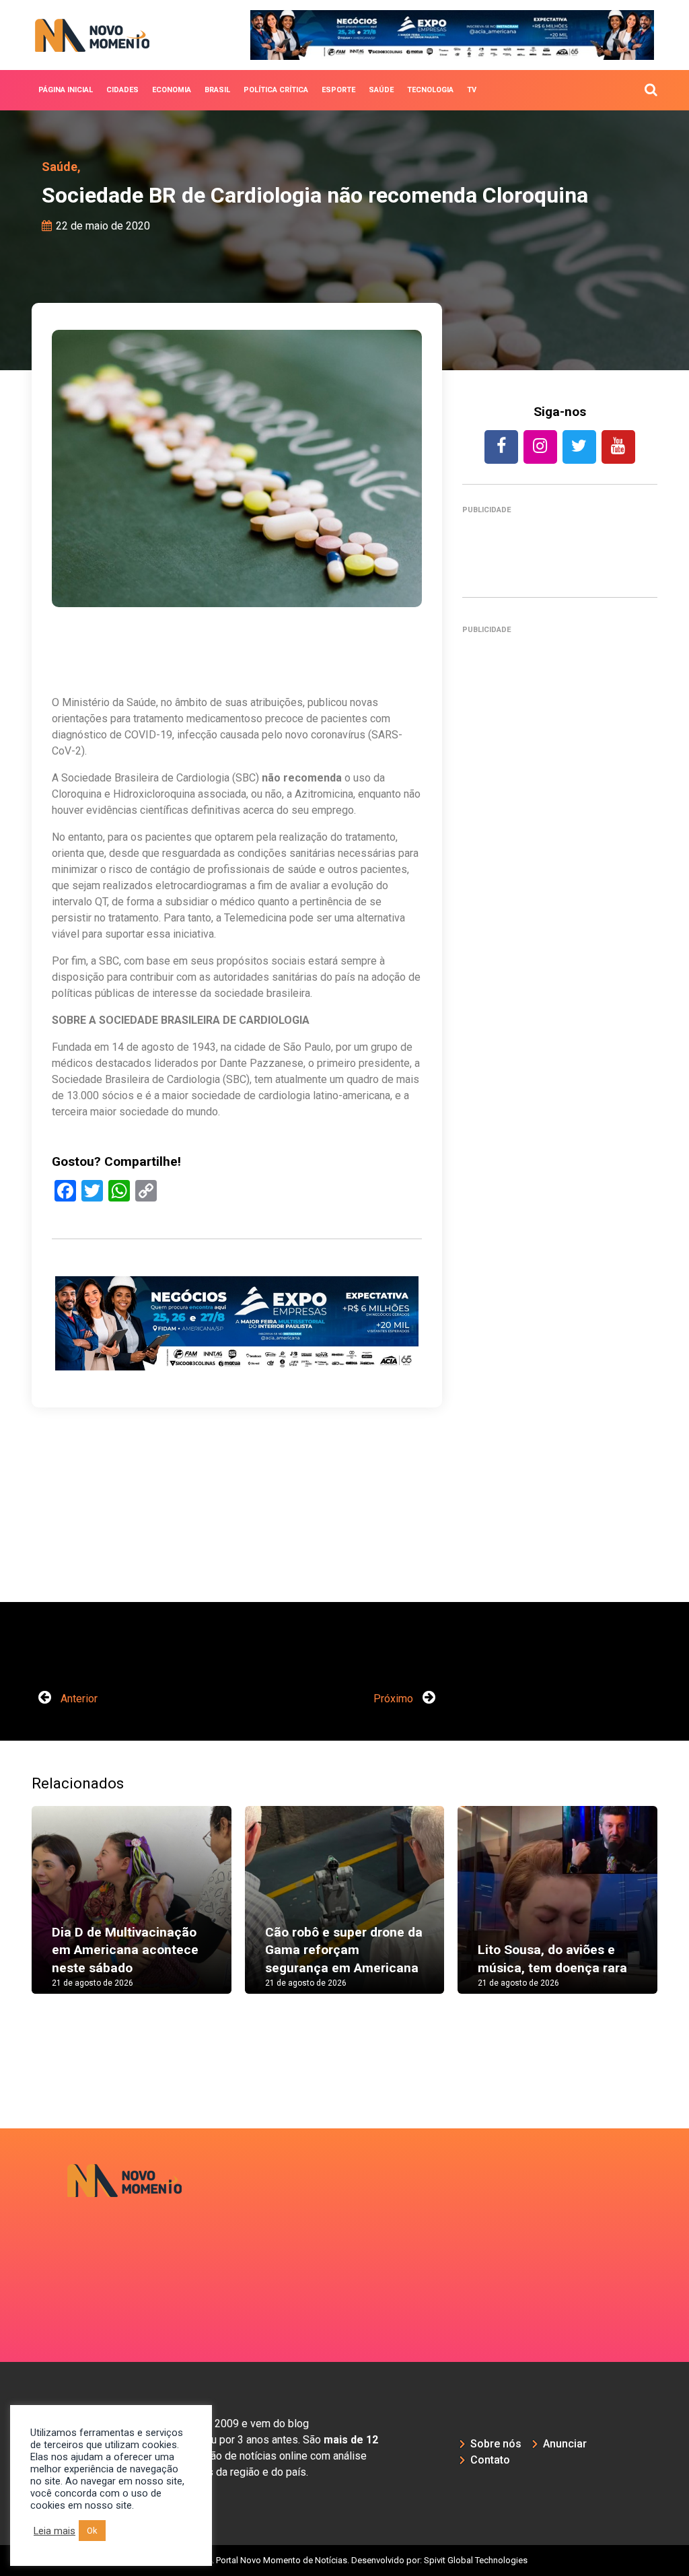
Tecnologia (430, 90)
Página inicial (66, 90)
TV (472, 90)
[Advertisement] (560, 1122)
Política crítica (276, 90)
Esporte (338, 90)
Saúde (381, 90)
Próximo (395, 1699)
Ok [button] (92, 2531)
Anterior (78, 1699)
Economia (172, 90)
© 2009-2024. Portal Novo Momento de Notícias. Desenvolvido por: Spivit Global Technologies (345, 2560)
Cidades (122, 90)
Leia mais (55, 2531)
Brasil (217, 90)
